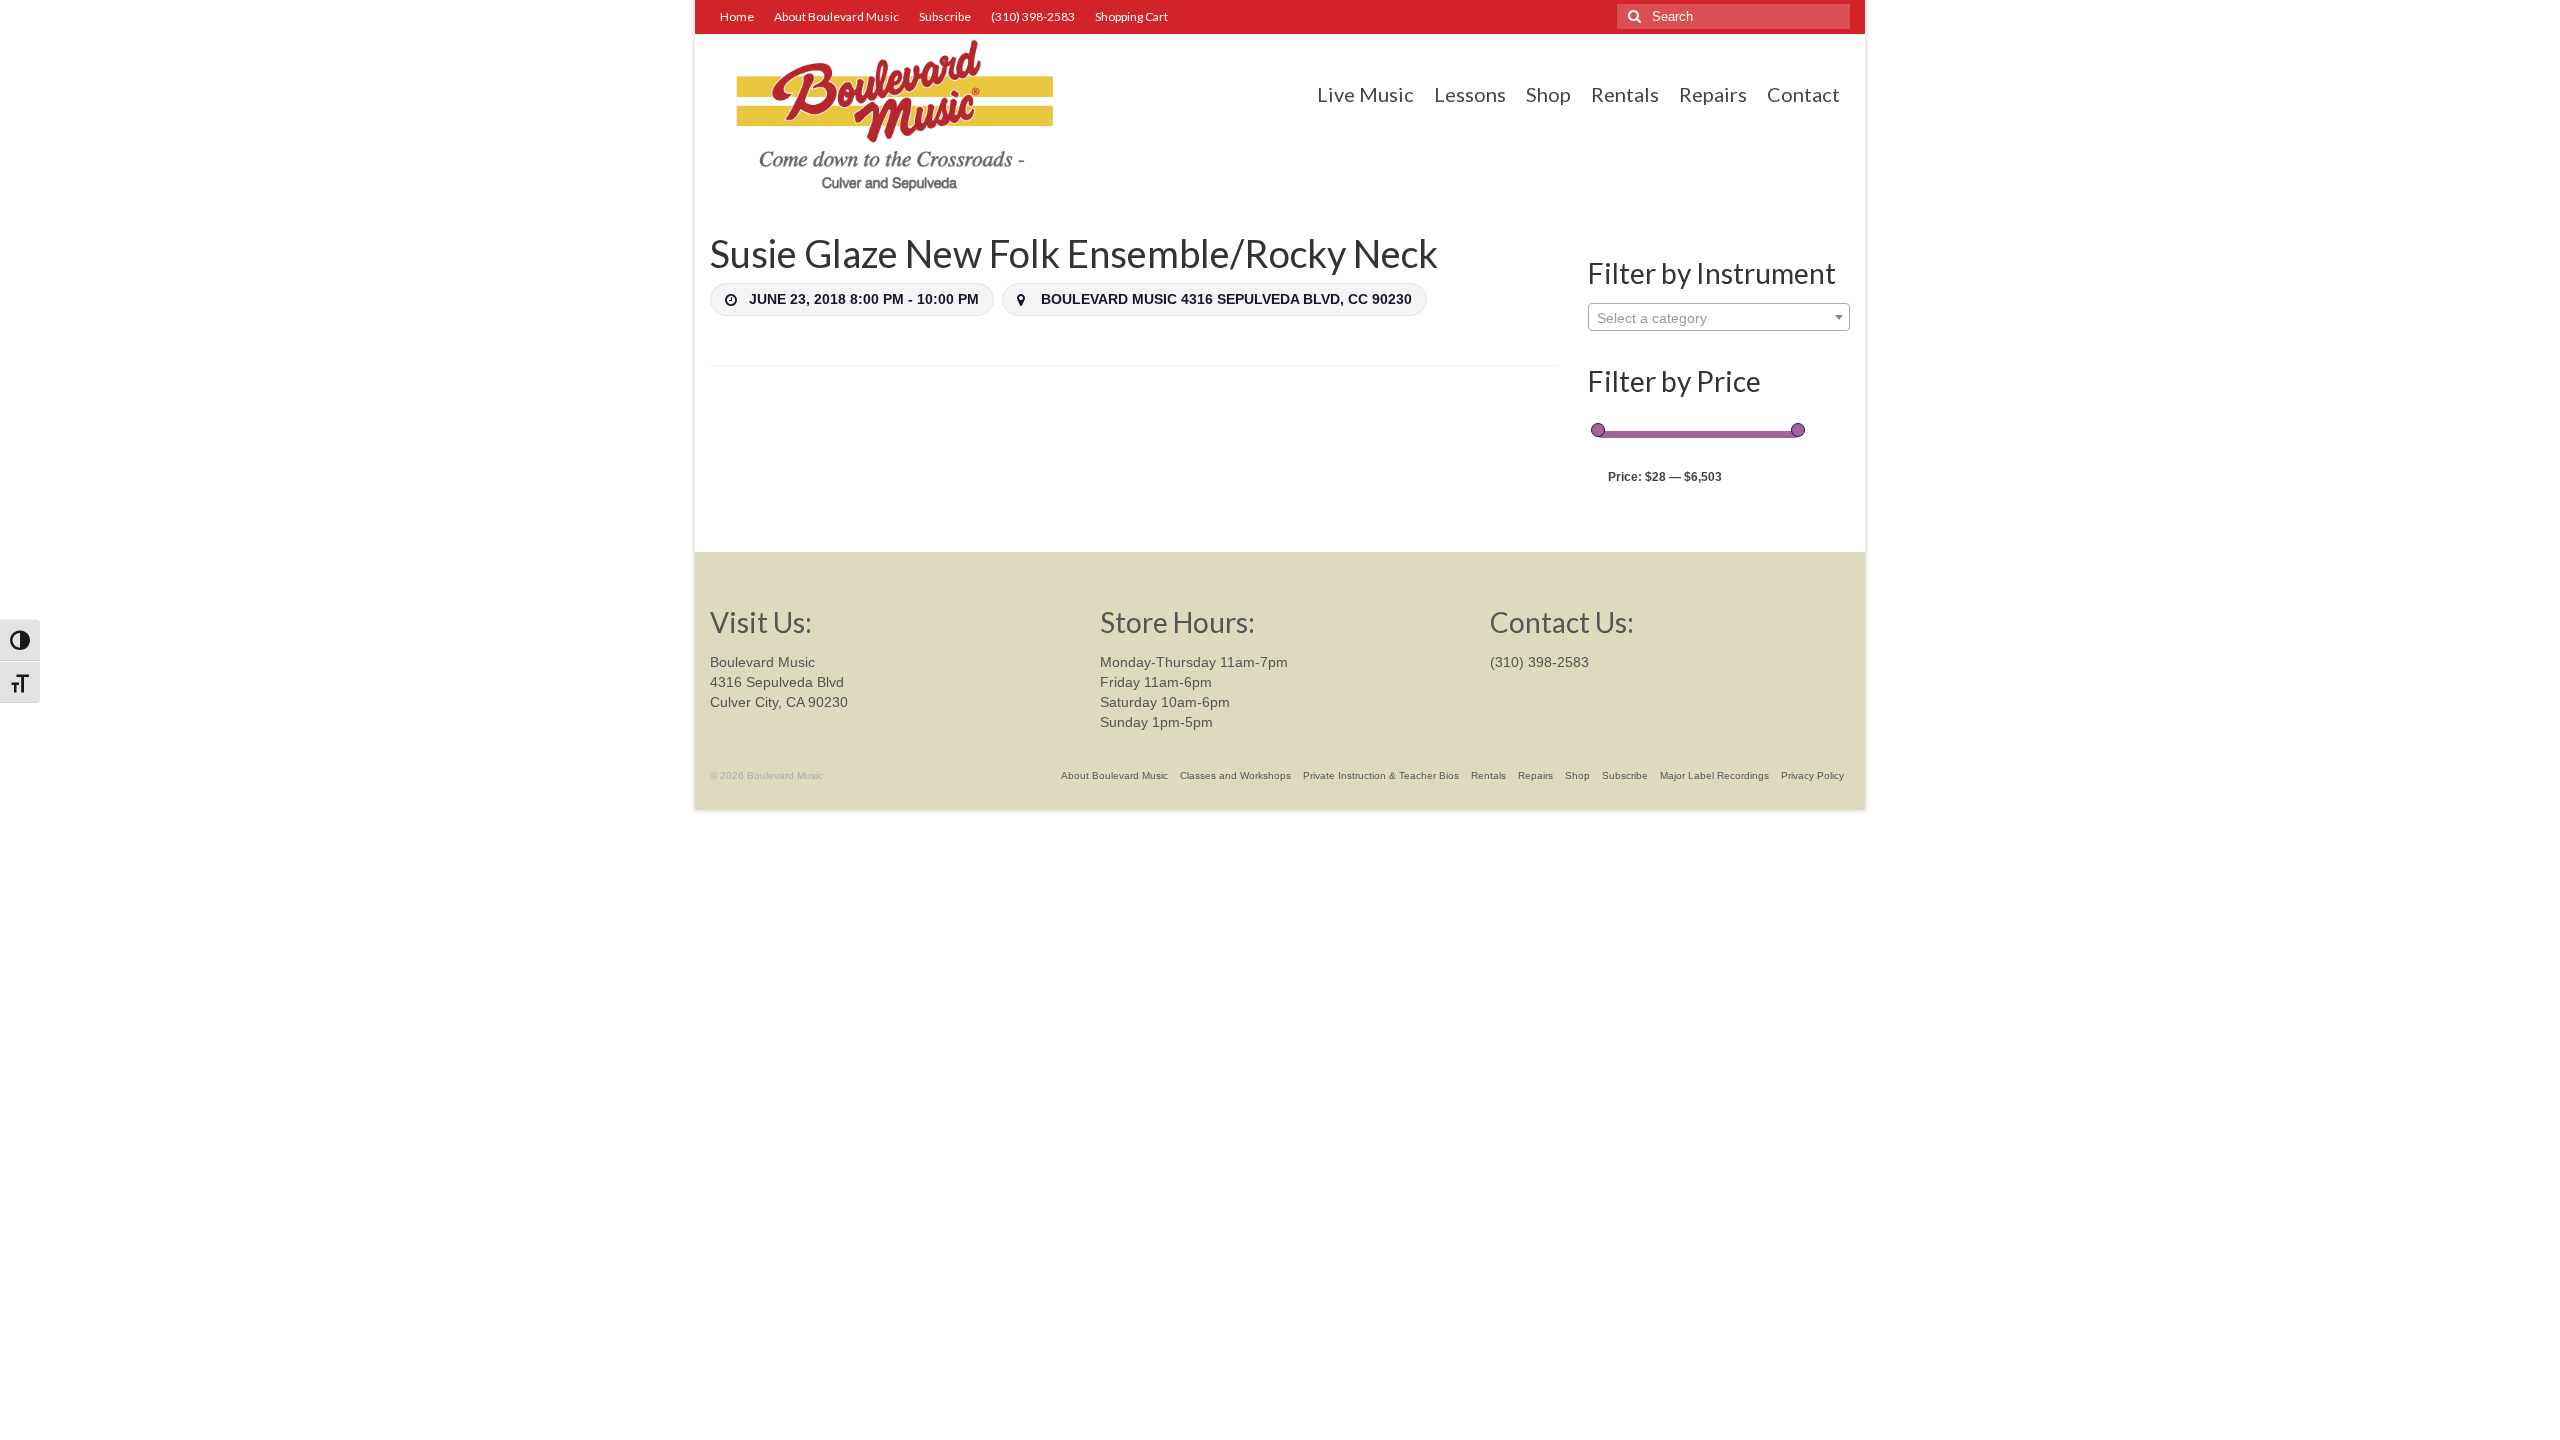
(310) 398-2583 (1539, 662)
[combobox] (1719, 317)
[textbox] (1719, 318)
